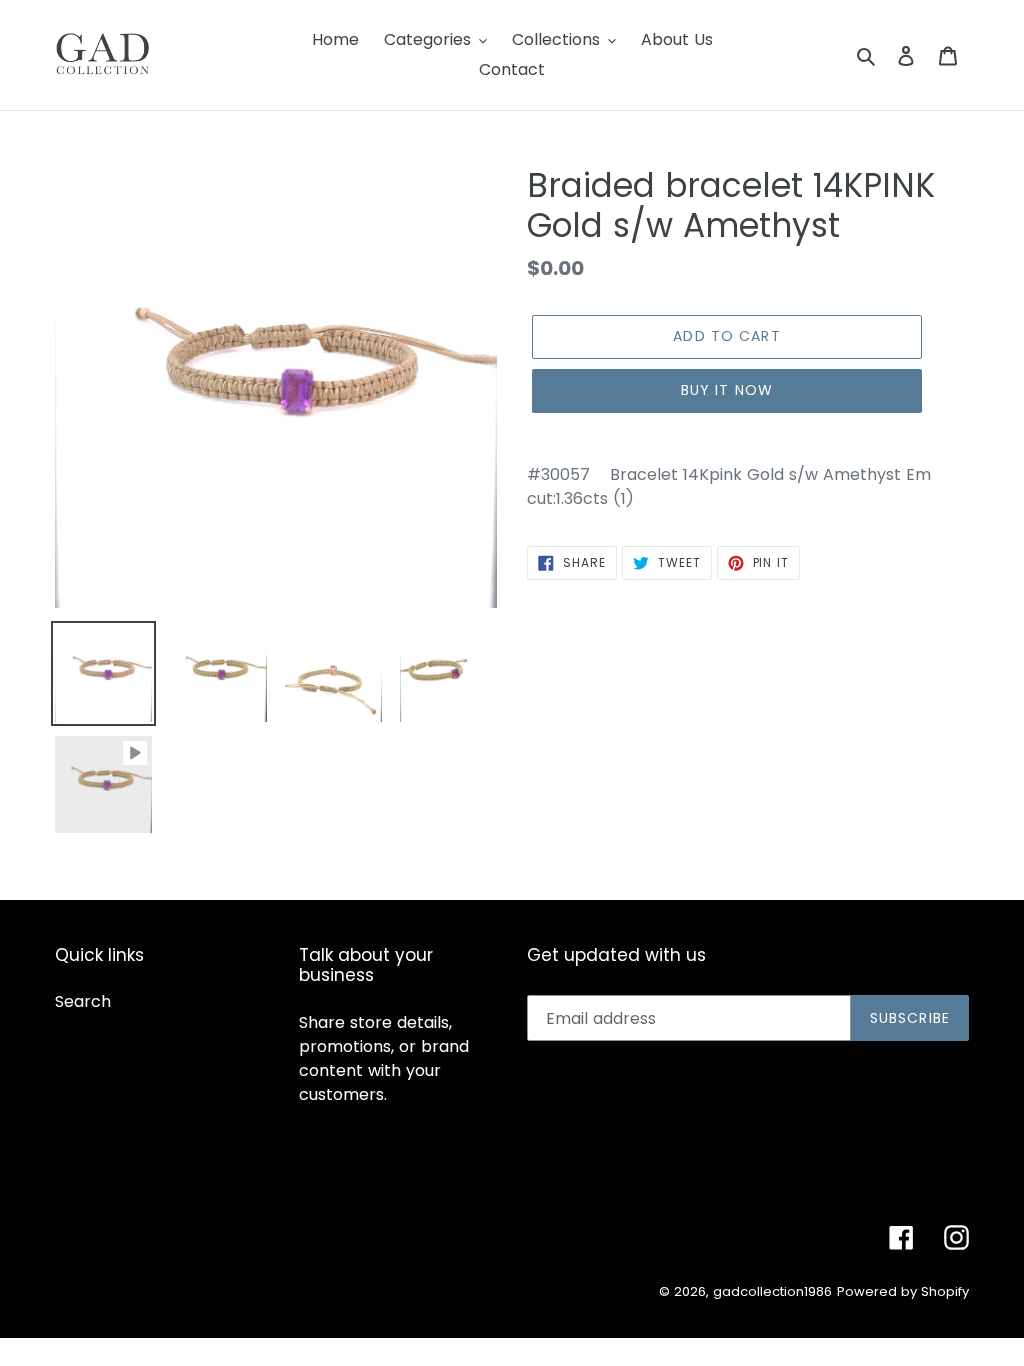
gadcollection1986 (772, 1291)
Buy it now (727, 390)
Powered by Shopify (903, 1291)
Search (83, 1001)
